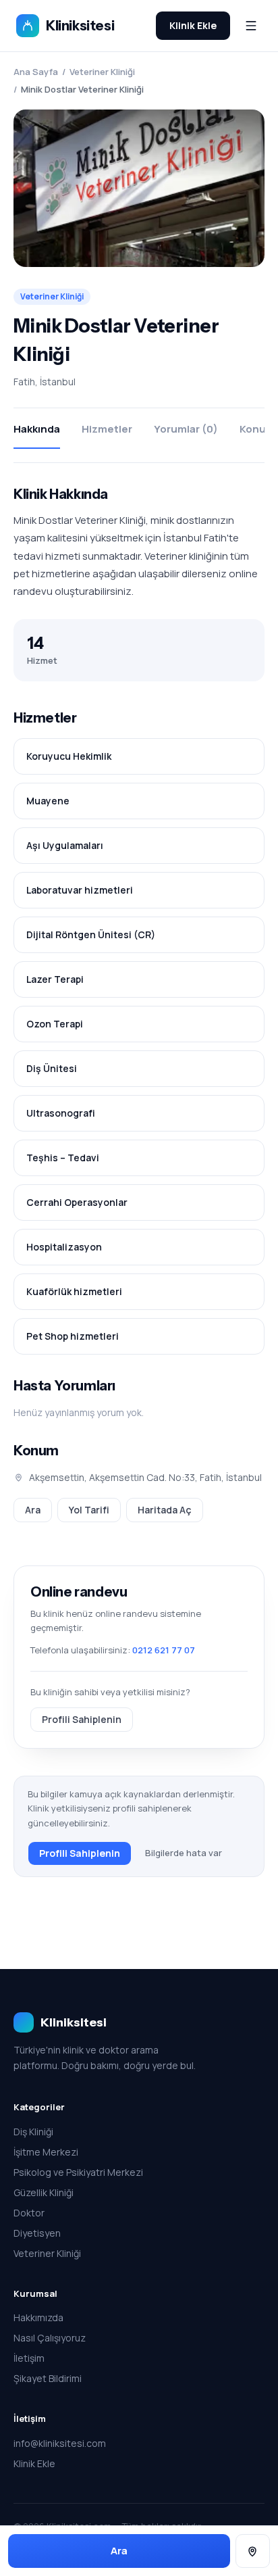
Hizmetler (107, 429)
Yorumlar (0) (186, 429)
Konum (257, 429)
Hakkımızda (38, 2317)
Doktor (29, 2213)
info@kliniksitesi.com (60, 2443)
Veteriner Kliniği (102, 72)
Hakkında (37, 429)
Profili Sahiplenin (82, 1719)
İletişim (29, 2358)
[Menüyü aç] (251, 26)
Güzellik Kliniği (44, 2192)
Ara (33, 1510)
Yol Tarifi (89, 1510)
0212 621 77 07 (164, 1650)
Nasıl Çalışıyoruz (50, 2338)
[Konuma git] (253, 2551)
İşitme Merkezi (46, 2152)
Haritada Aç (165, 1510)
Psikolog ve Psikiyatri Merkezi (78, 2172)
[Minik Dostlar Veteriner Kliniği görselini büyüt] (139, 188)
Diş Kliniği (33, 2132)
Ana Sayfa (36, 72)
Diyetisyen (37, 2233)
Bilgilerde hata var (184, 1853)
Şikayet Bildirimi (48, 2378)
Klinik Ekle (193, 25)
